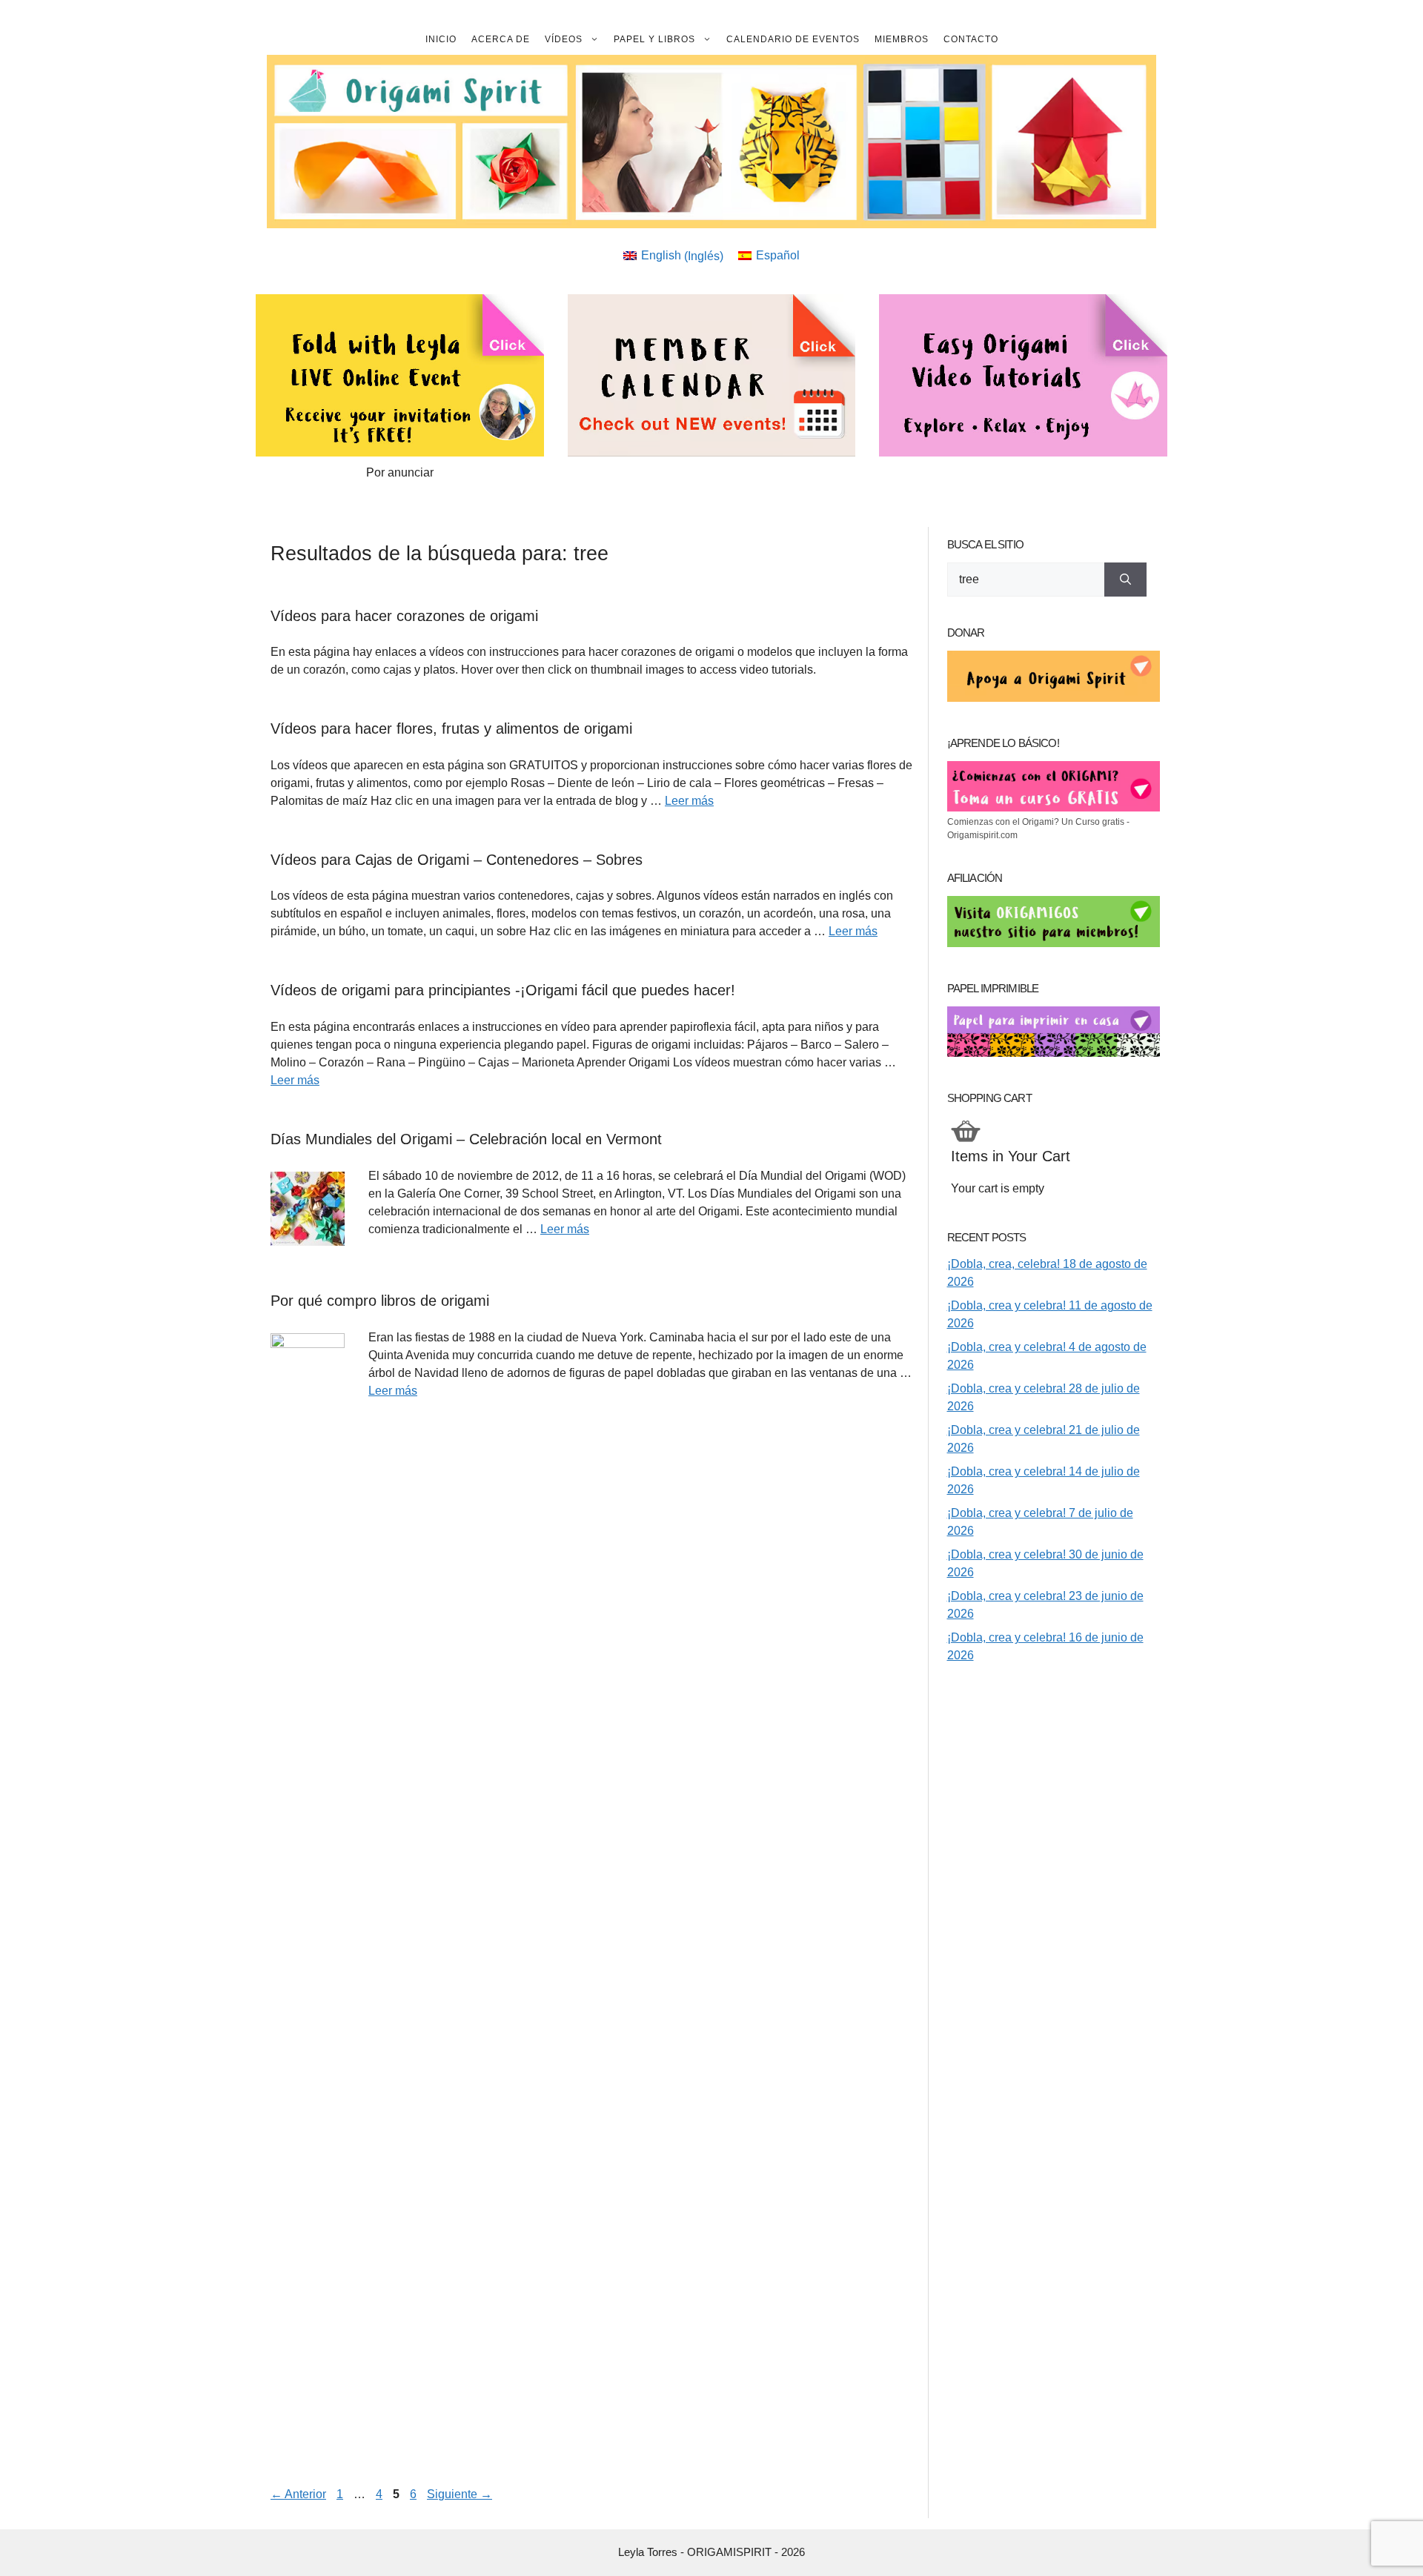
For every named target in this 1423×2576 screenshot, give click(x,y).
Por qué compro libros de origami (380, 1301)
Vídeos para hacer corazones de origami (404, 616)
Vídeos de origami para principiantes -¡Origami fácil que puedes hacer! (503, 990)
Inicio (441, 39)
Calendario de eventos (793, 39)
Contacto (971, 39)
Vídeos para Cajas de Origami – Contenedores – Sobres (457, 860)
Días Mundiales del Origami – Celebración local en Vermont (466, 1139)
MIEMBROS (902, 39)
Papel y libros (654, 39)
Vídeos (564, 39)
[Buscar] (1125, 580)
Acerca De (501, 39)
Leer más (689, 801)
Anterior (298, 2494)
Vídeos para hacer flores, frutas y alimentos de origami (451, 728)
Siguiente (460, 2494)
